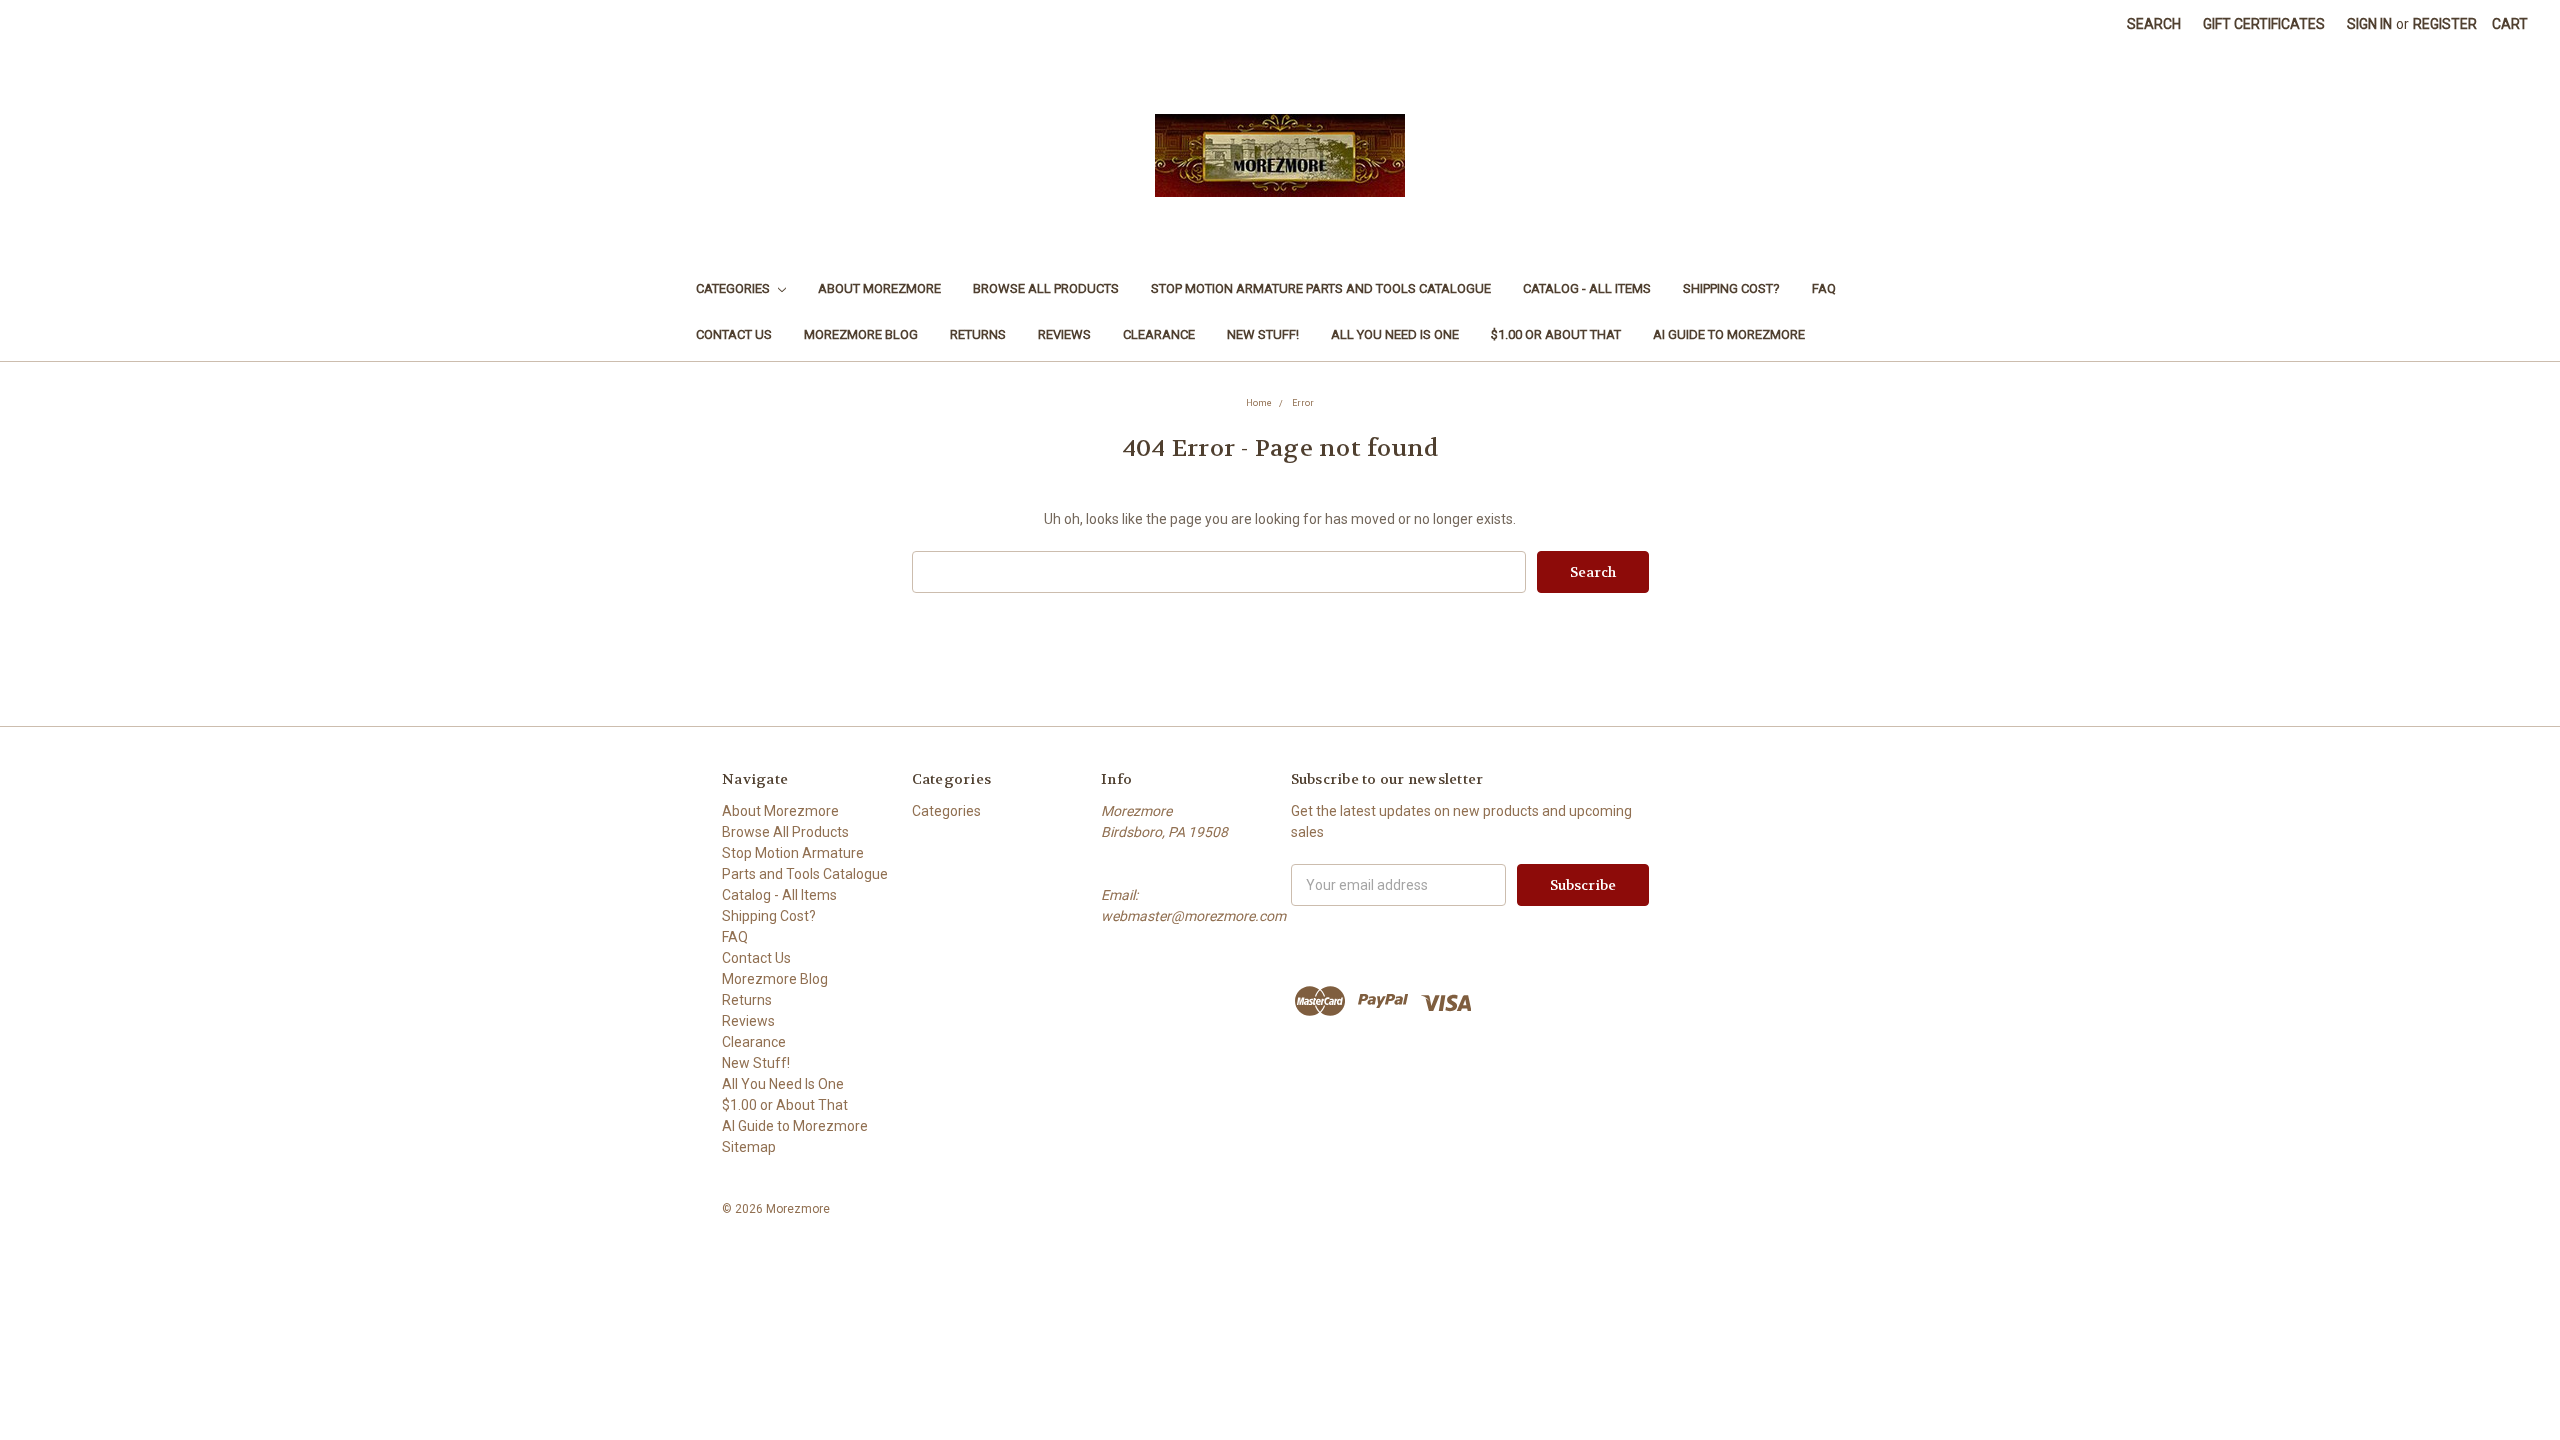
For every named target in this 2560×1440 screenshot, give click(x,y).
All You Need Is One (1395, 334)
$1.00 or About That (1556, 334)
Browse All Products (1046, 288)
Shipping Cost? (1731, 288)
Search (2154, 24)
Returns (978, 334)
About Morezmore (879, 288)
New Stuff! (1263, 334)
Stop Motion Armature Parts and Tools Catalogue (1321, 288)
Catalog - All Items (1587, 288)
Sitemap (749, 1147)
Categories (734, 288)
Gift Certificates (2264, 24)
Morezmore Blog (861, 334)
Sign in (2369, 24)
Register (2445, 24)
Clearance (1159, 334)
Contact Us (734, 334)
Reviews (1064, 334)
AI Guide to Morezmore (1729, 334)
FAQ (1824, 288)
